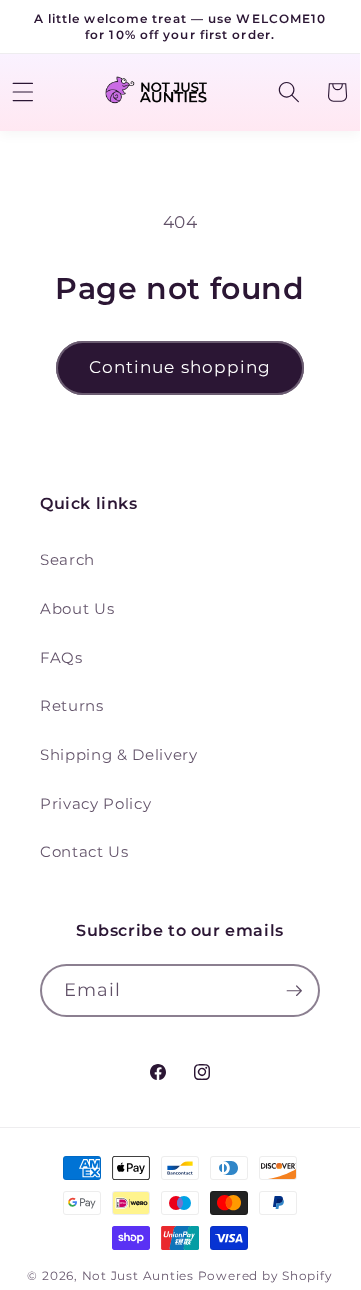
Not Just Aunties (138, 1275)
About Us (77, 608)
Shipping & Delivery (119, 754)
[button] (288, 92)
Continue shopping (180, 367)
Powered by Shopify (265, 1275)
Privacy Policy (95, 803)
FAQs (61, 657)
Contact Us (84, 851)
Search (67, 559)
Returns (72, 705)
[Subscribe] (294, 991)
